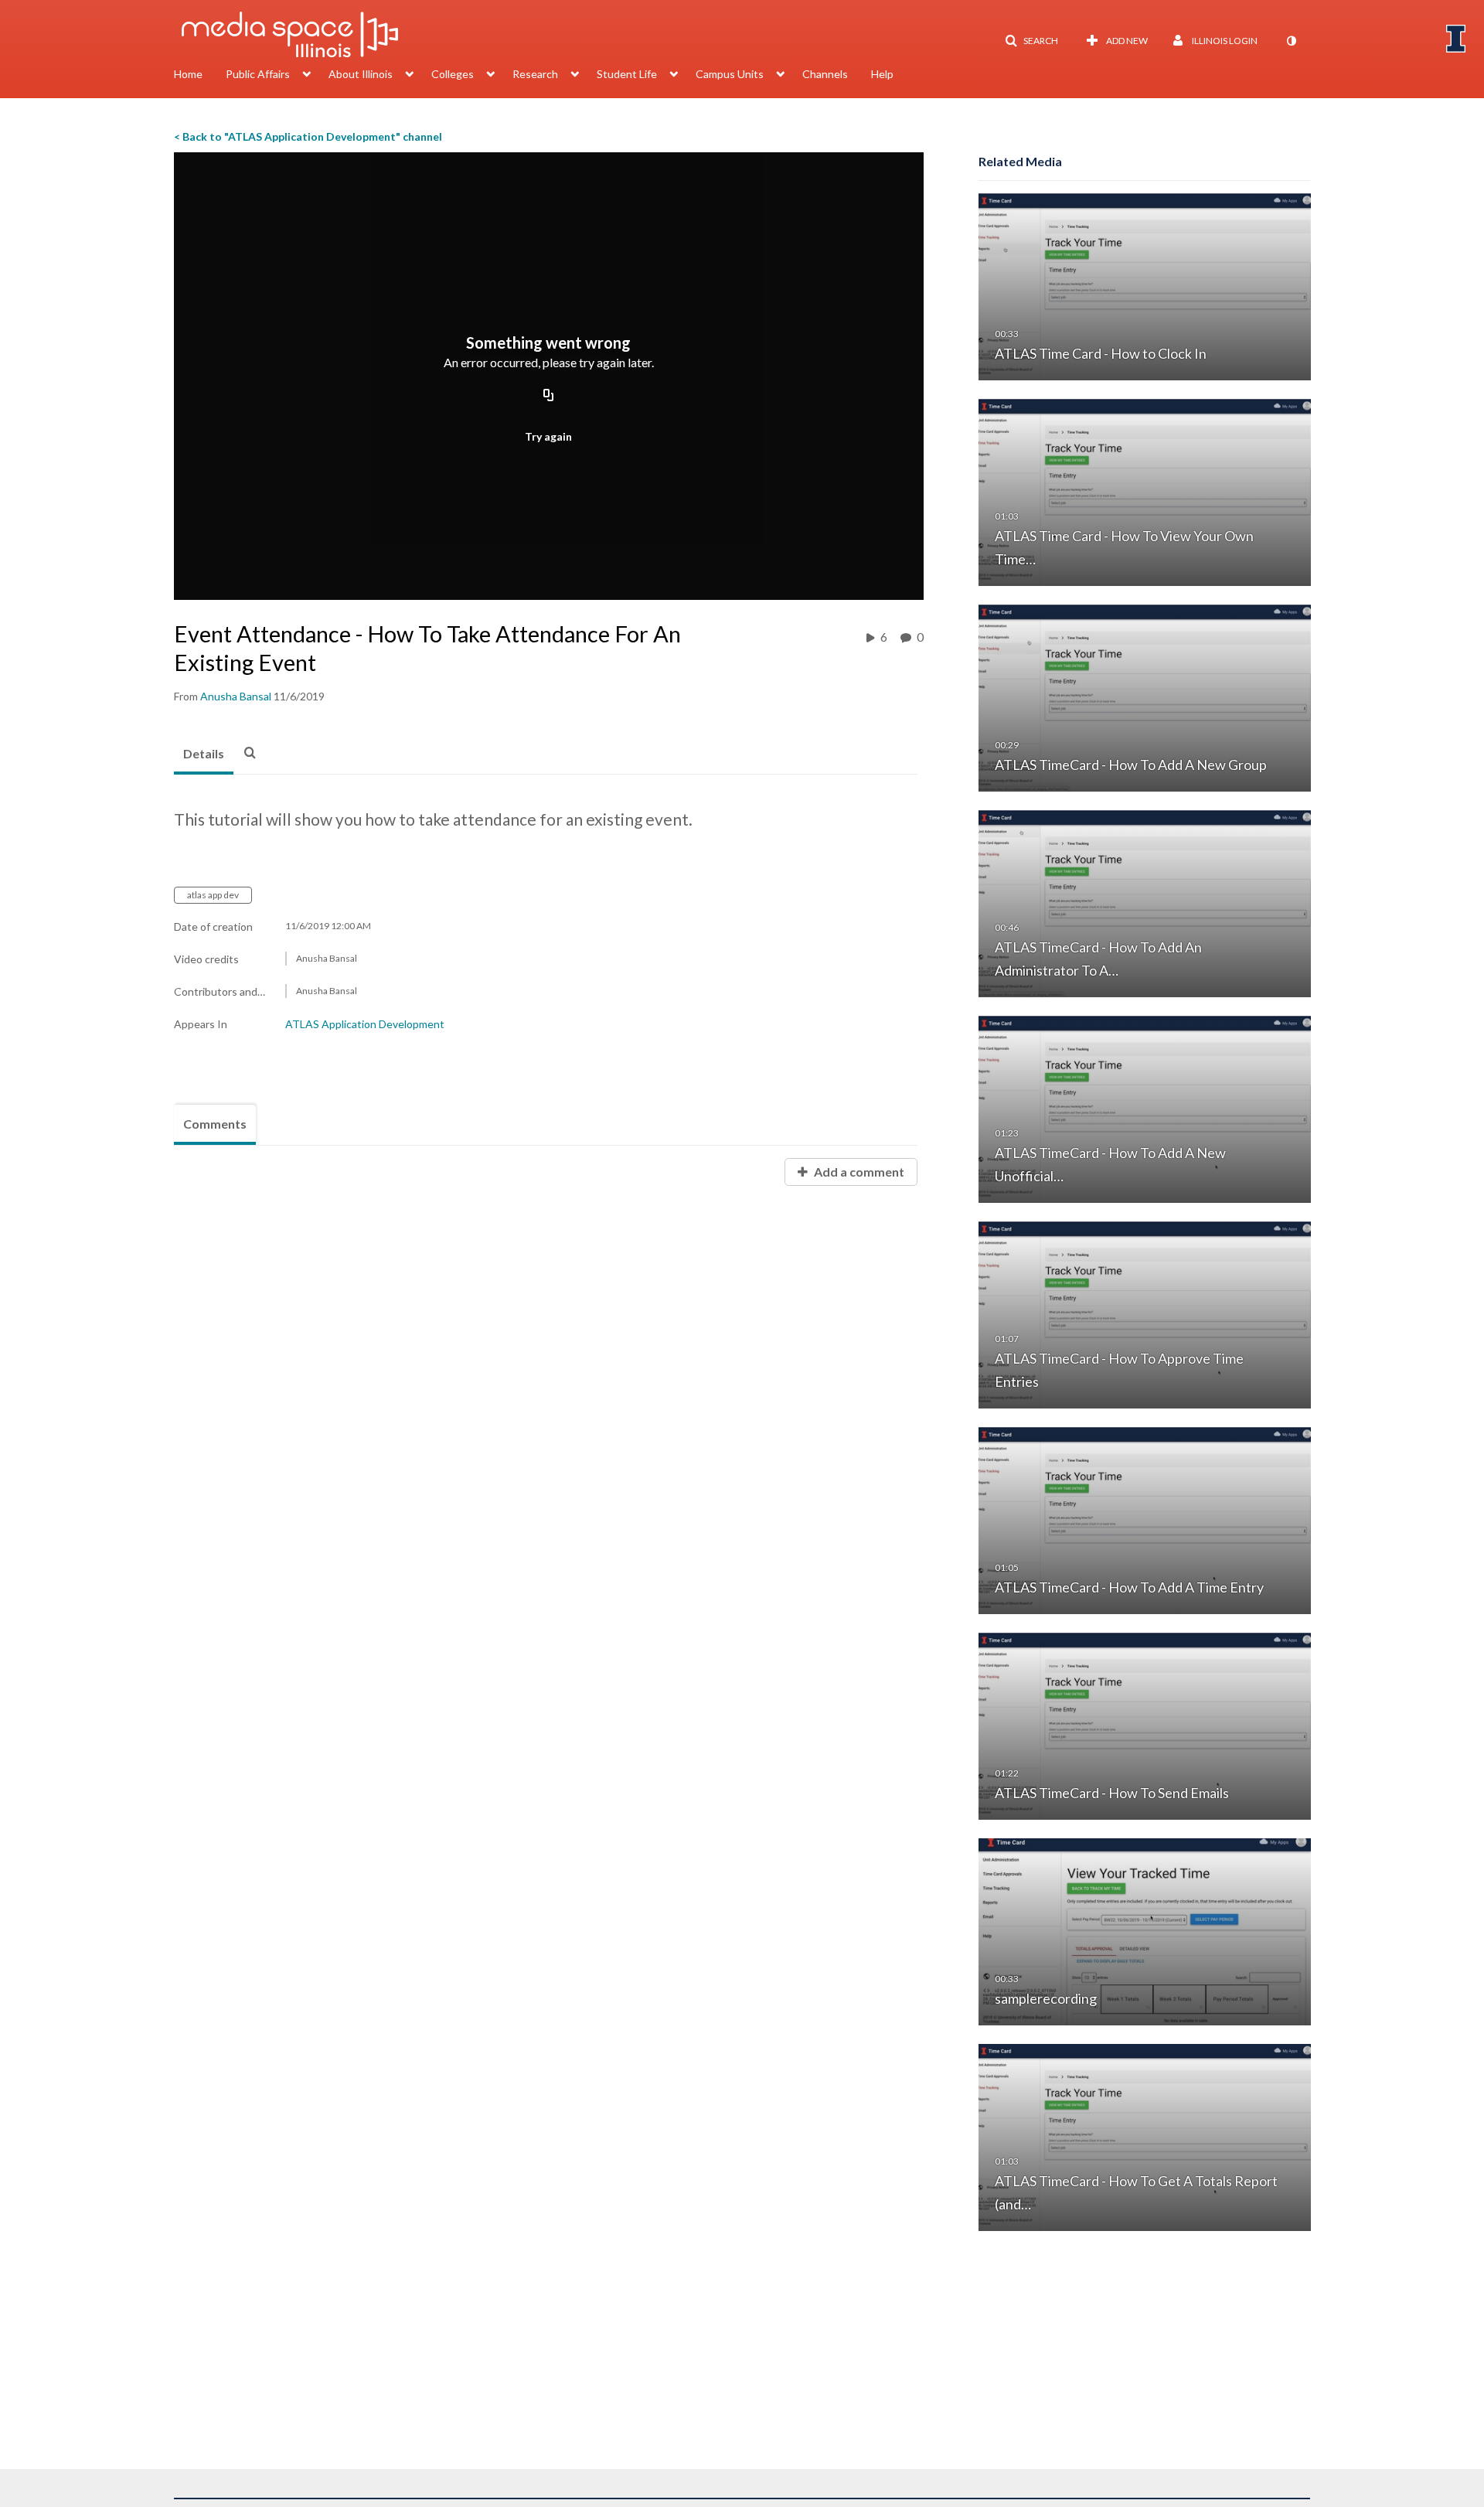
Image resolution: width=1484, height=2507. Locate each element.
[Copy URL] (549, 396)
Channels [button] (825, 74)
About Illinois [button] (361, 74)
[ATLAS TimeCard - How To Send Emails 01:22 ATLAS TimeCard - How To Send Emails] (1145, 1725)
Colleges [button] (453, 74)
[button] (1031, 41)
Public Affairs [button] (258, 74)
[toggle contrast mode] (1291, 41)
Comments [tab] (215, 1124)
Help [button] (882, 74)
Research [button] (535, 74)
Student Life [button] (627, 74)
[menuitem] (200, 76)
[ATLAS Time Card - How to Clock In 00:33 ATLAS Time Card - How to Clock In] (1145, 286)
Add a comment (858, 1172)
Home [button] (188, 74)
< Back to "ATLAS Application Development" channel (308, 136)
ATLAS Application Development (365, 1024)
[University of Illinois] (1456, 39)
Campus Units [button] (730, 74)
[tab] (204, 754)
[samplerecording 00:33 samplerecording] (1145, 1931)
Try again (548, 436)
